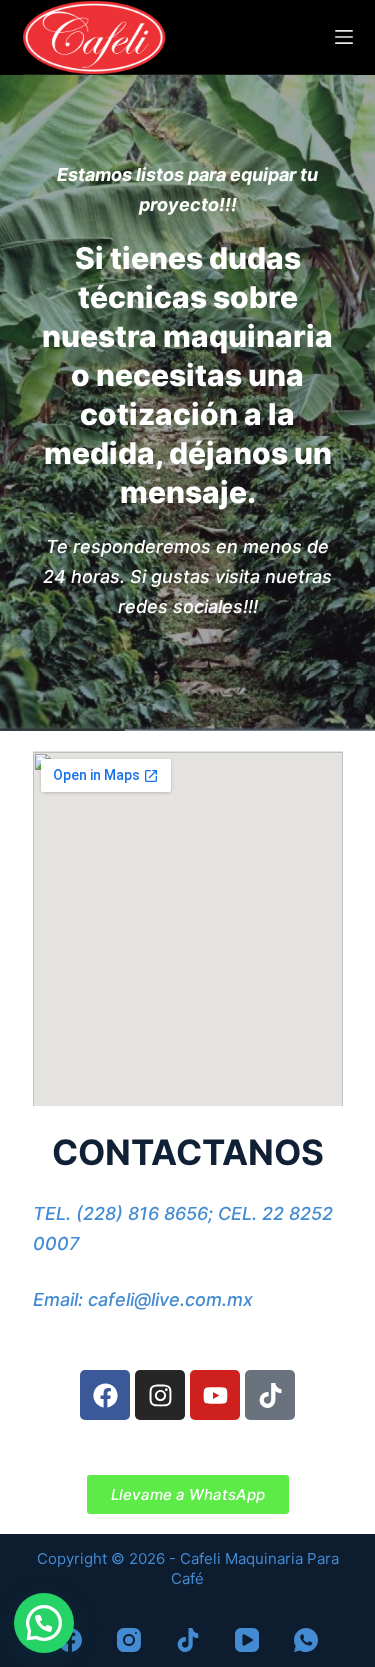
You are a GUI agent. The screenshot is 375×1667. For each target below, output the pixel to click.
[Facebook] (105, 1395)
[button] (44, 1623)
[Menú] (344, 37)
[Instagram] (160, 1395)
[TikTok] (188, 1640)
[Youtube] (215, 1395)
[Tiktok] (270, 1395)
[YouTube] (247, 1640)
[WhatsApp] (306, 1640)
